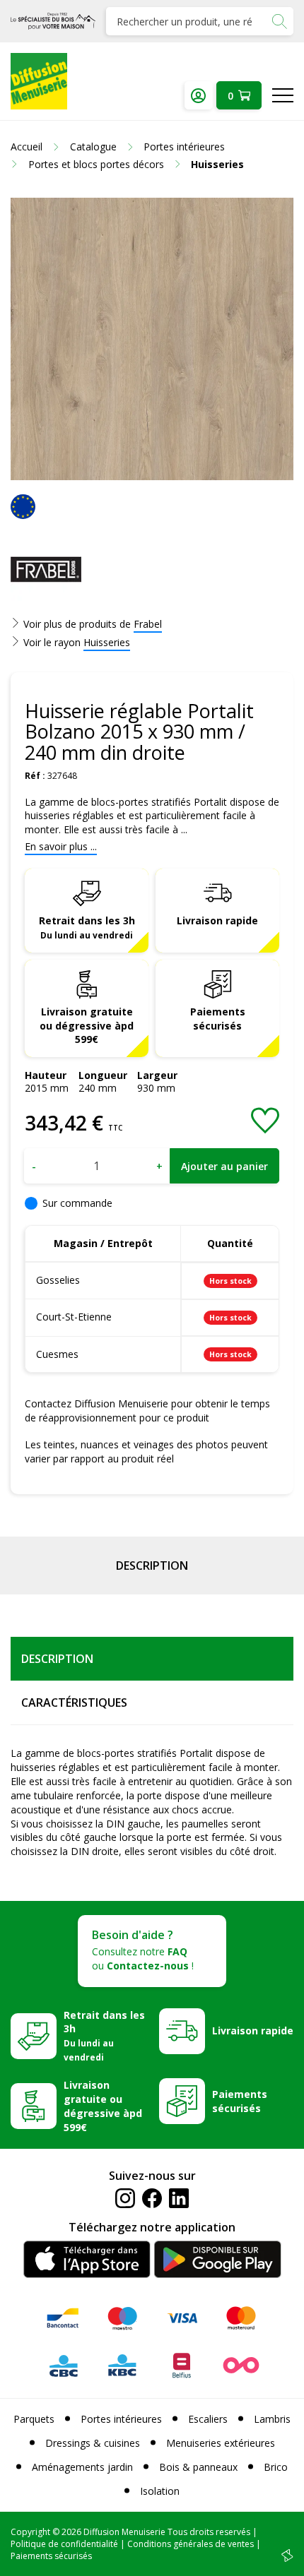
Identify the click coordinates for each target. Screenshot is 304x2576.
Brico (276, 2467)
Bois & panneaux (198, 2467)
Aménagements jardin (82, 2467)
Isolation (160, 2491)
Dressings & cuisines (93, 2443)
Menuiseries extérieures (221, 2443)
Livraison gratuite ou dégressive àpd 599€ (87, 1026)
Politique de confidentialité (64, 2544)
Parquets (34, 2419)
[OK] (279, 21)
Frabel (148, 624)
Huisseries (107, 642)
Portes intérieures (121, 2419)
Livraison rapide (217, 920)
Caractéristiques (74, 1703)
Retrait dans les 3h (87, 927)
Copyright (30, 2532)
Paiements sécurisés (218, 1019)
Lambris (272, 2419)
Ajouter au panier (224, 1166)
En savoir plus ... (61, 846)
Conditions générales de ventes (191, 2544)
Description (152, 1566)
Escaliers (208, 2419)
